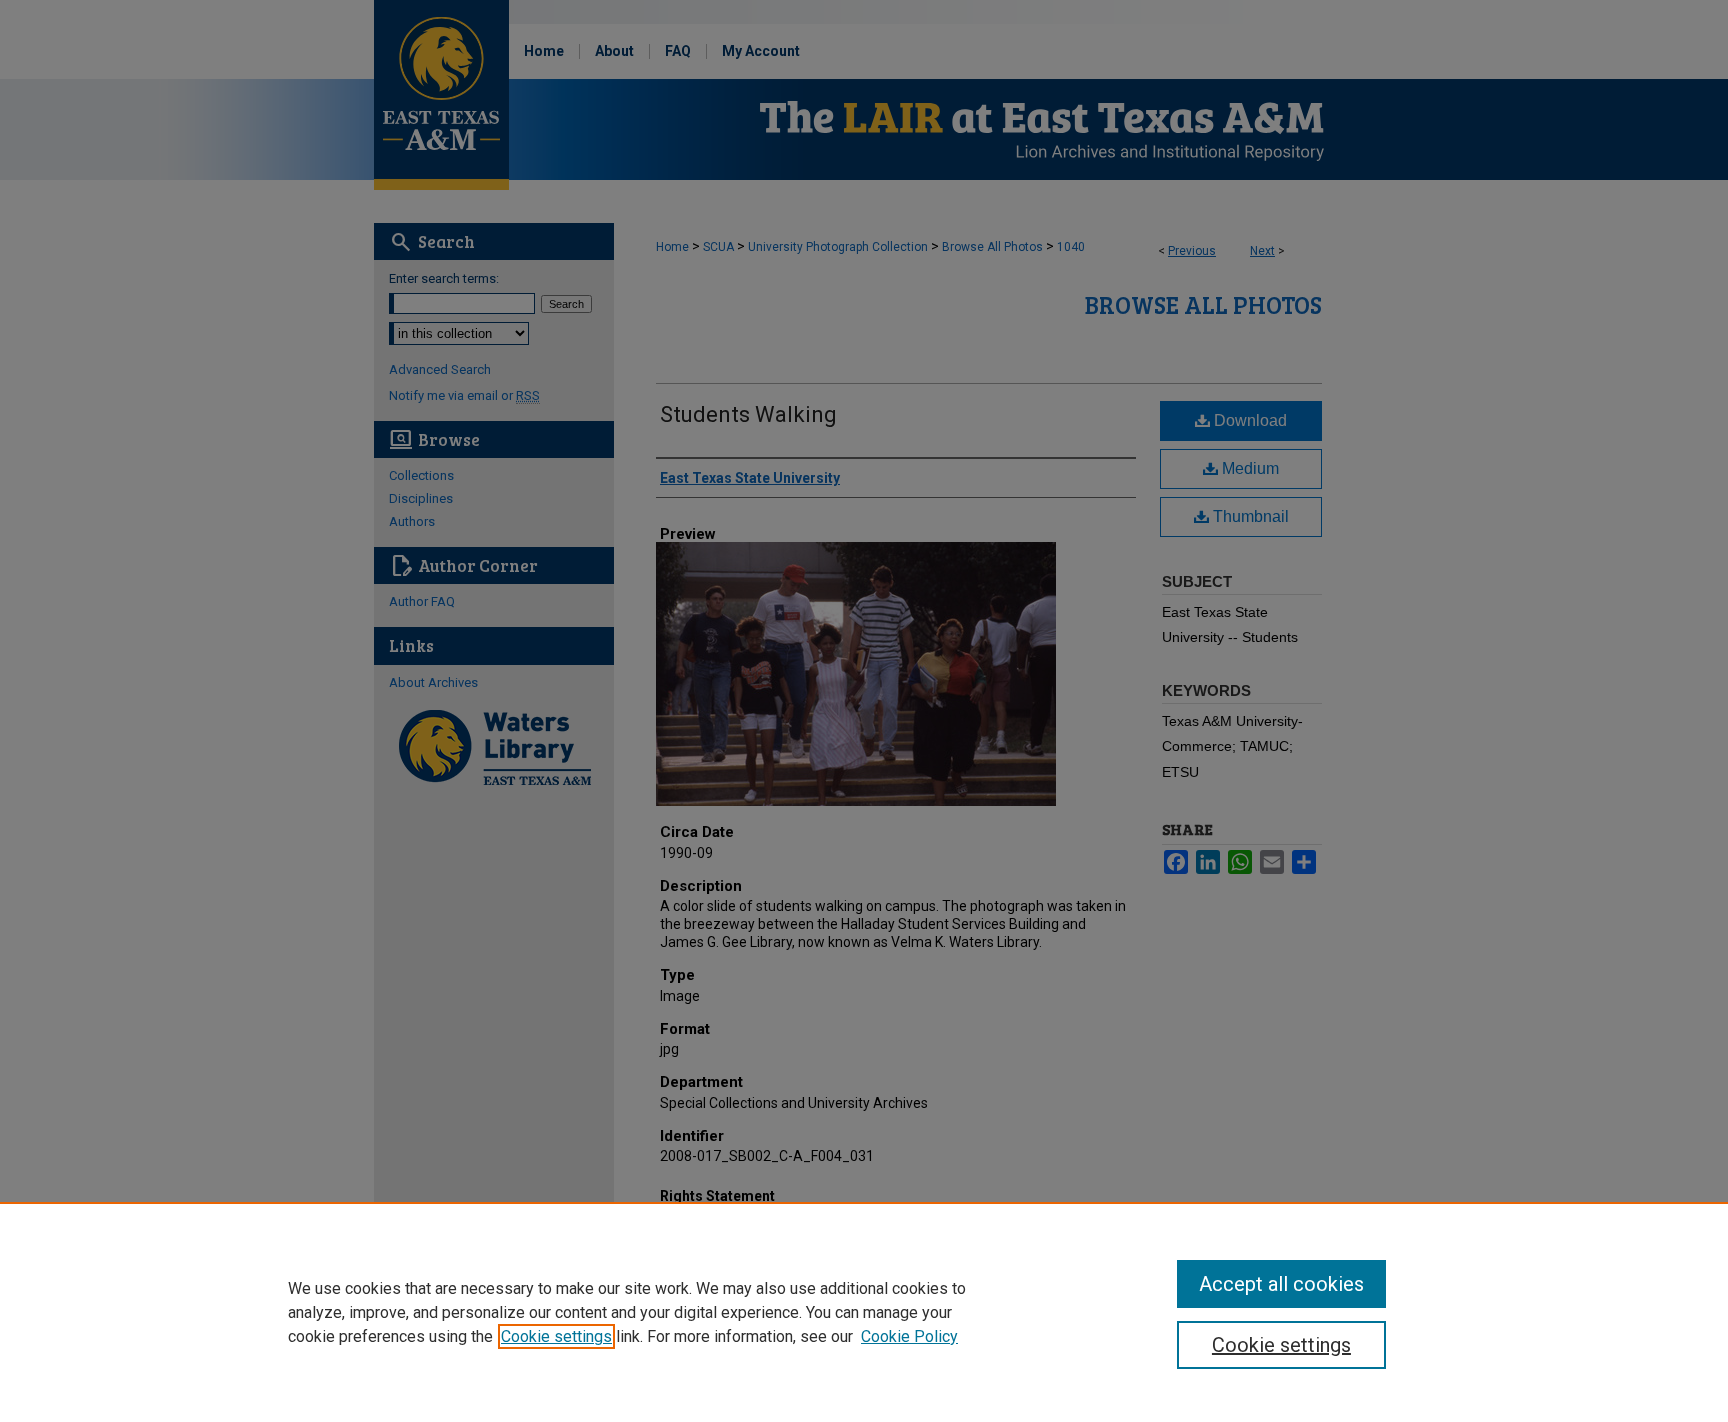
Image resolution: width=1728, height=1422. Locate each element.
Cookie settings (556, 1336)
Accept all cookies (1281, 1284)
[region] (864, 1312)
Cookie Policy (909, 1336)
